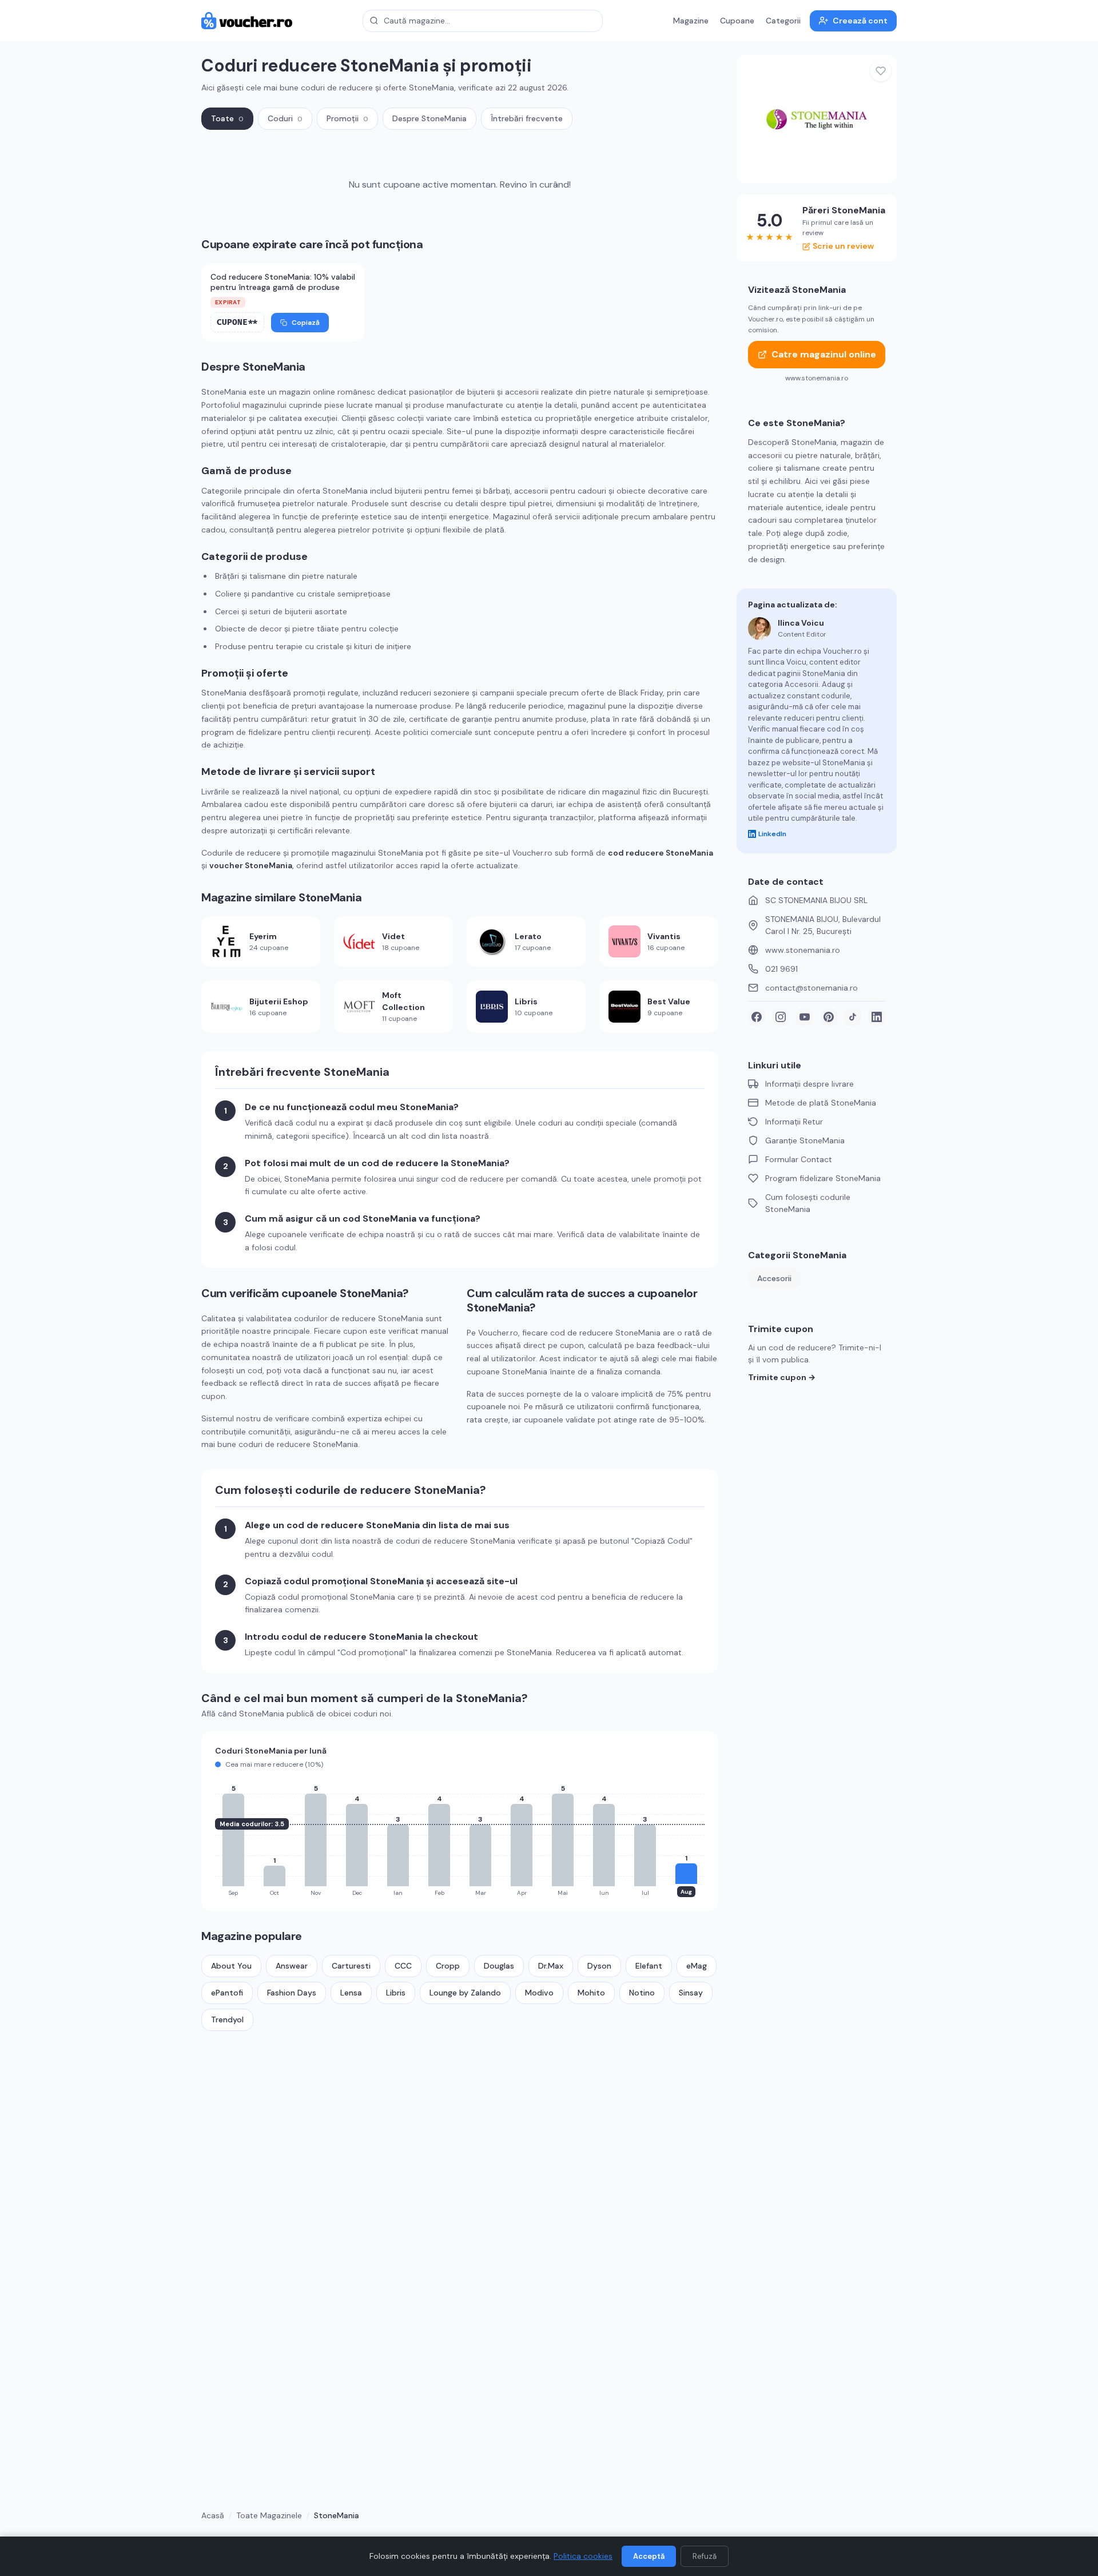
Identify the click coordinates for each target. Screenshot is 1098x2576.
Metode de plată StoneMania (821, 1103)
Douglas (499, 1966)
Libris (396, 1993)
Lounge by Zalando (465, 1993)
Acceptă (649, 2556)
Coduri (285, 118)
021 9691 (781, 969)
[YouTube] (805, 1017)
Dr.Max (551, 1966)
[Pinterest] (829, 1017)
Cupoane (737, 21)
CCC (403, 1966)
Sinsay (691, 1993)
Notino (642, 1993)
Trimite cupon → (782, 1377)
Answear (292, 1966)
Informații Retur (794, 1122)
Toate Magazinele (269, 2515)
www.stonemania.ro (803, 950)
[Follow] (881, 71)
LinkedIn (772, 834)
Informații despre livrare (809, 1084)
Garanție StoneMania (805, 1140)
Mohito (591, 1993)
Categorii (783, 21)
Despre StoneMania (429, 118)
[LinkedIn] (877, 1017)
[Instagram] (781, 1017)
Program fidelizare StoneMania (823, 1178)
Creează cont (860, 21)
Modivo (539, 1993)
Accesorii (774, 1278)
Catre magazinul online (824, 354)
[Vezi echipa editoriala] (759, 629)
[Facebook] (757, 1017)
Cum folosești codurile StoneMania (808, 1203)
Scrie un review (843, 246)
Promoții (347, 118)
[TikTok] (853, 1017)
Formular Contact (799, 1159)
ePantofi (227, 1993)
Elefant (649, 1966)
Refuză (705, 2556)
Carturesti (351, 1966)
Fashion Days (292, 1993)
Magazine (691, 21)
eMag (697, 1966)
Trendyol (227, 2020)
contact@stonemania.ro (811, 988)
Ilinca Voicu (801, 623)
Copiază (306, 323)
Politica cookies (583, 2556)
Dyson (599, 1966)
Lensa (351, 1993)
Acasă (213, 2515)
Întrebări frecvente (527, 118)
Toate (227, 118)
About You (231, 1966)
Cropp (448, 1966)
